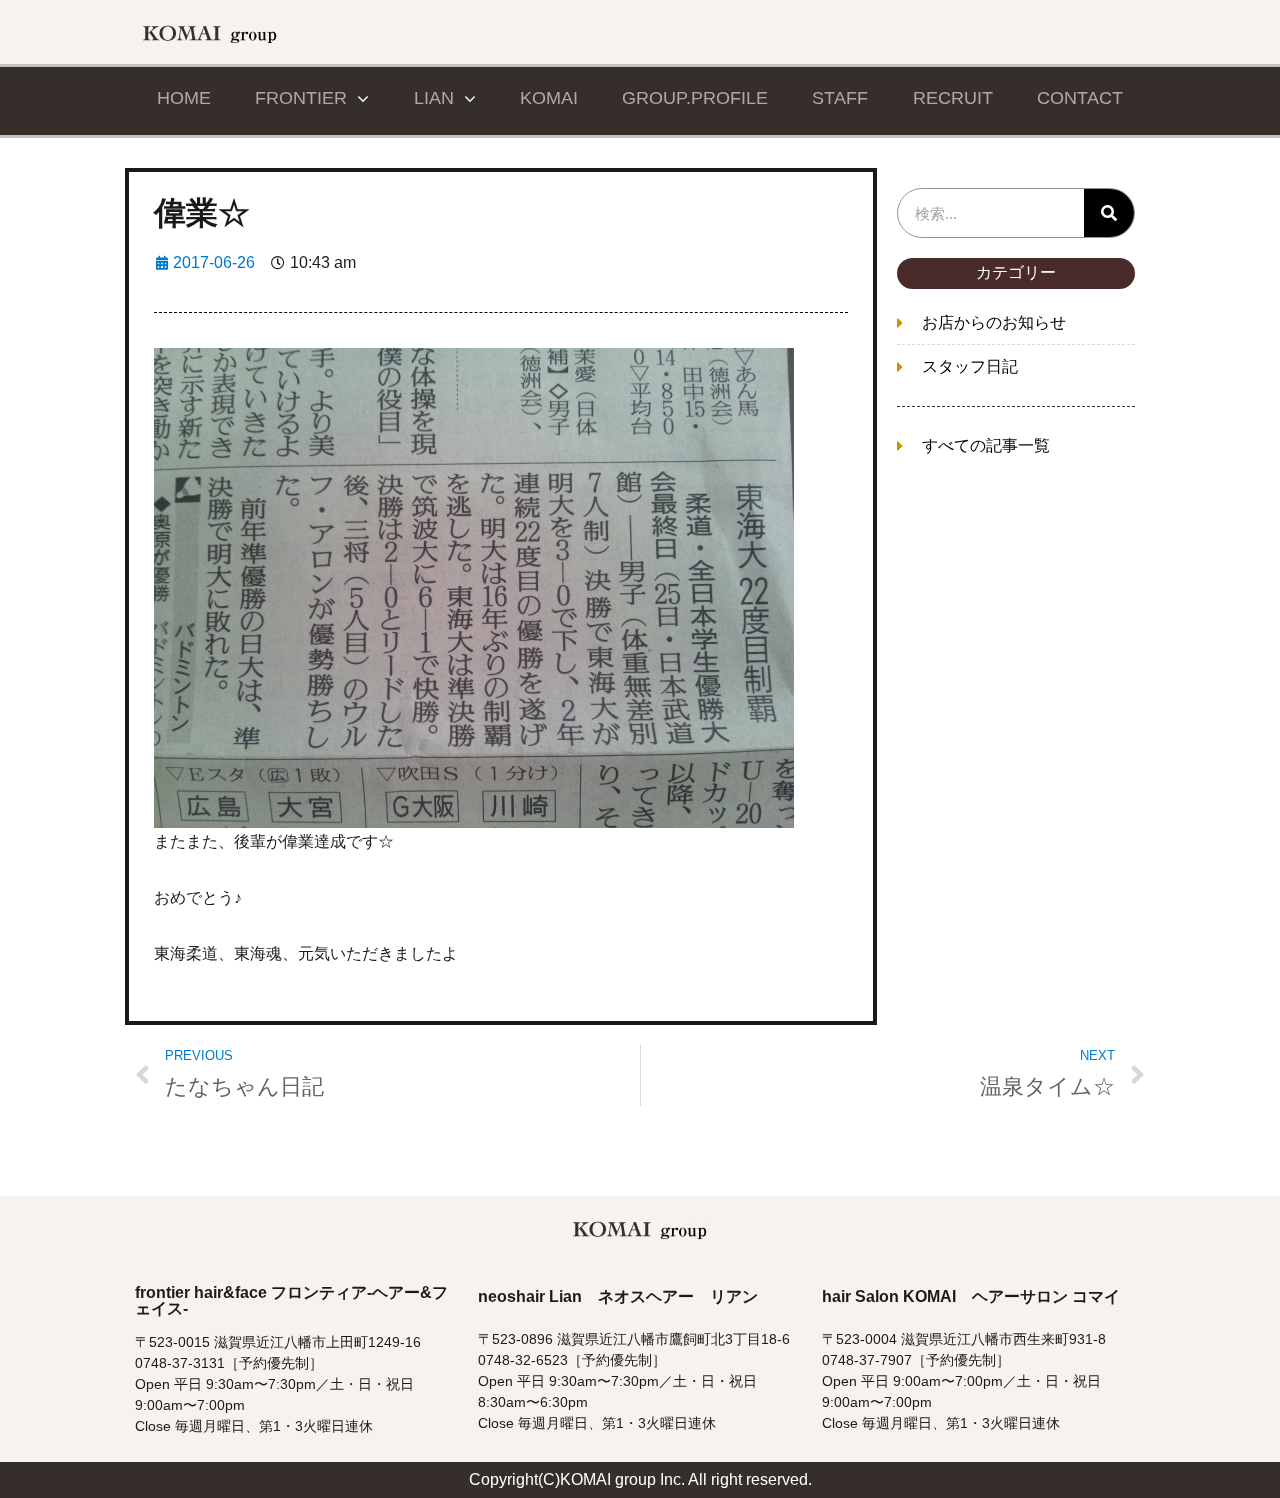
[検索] (1109, 213)
